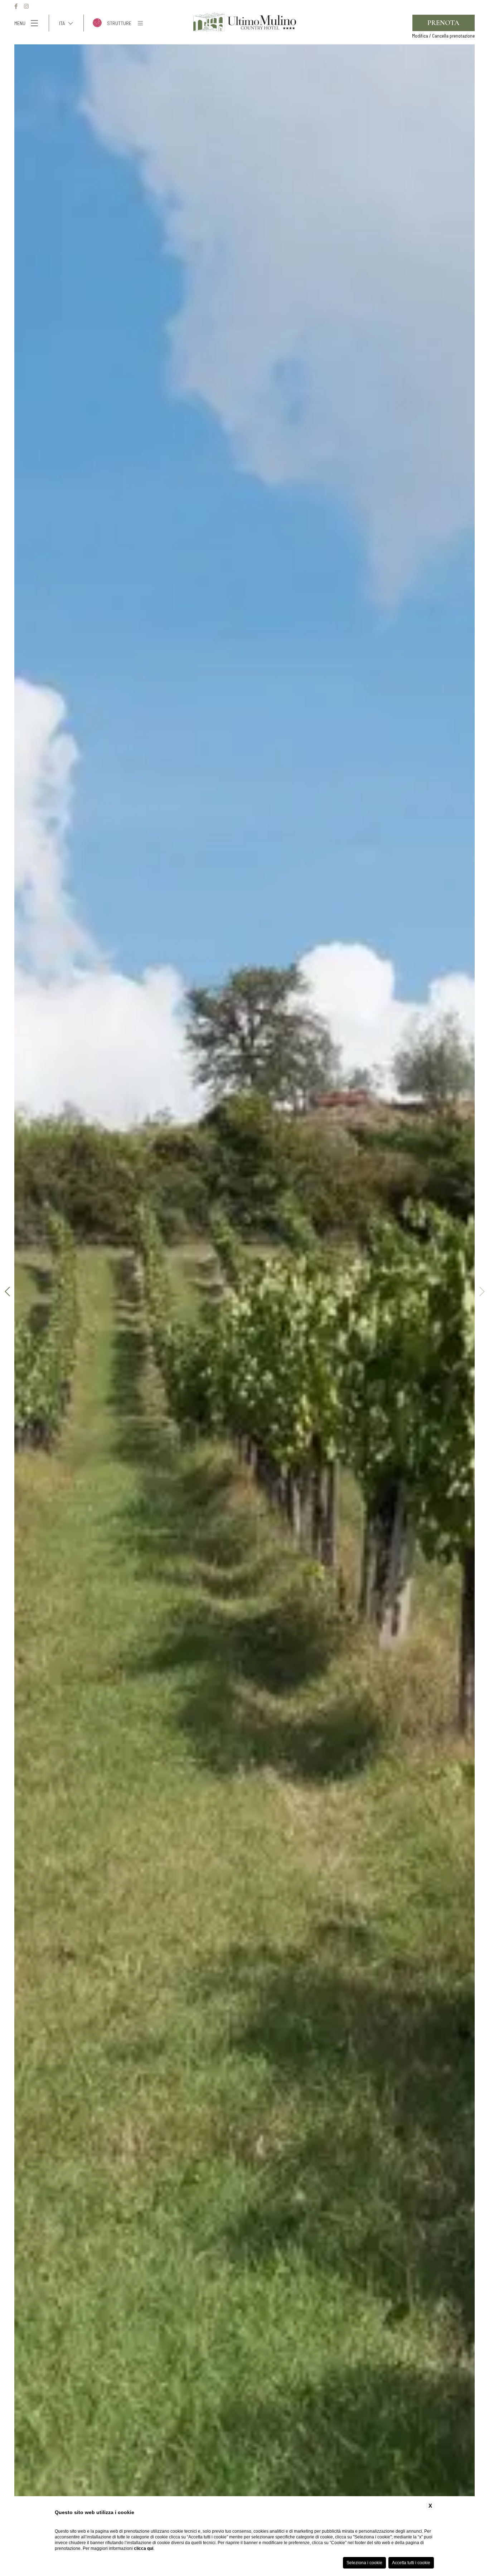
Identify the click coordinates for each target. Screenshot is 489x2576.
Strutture (119, 23)
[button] (482, 1292)
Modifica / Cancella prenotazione (443, 36)
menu (20, 23)
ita (62, 23)
